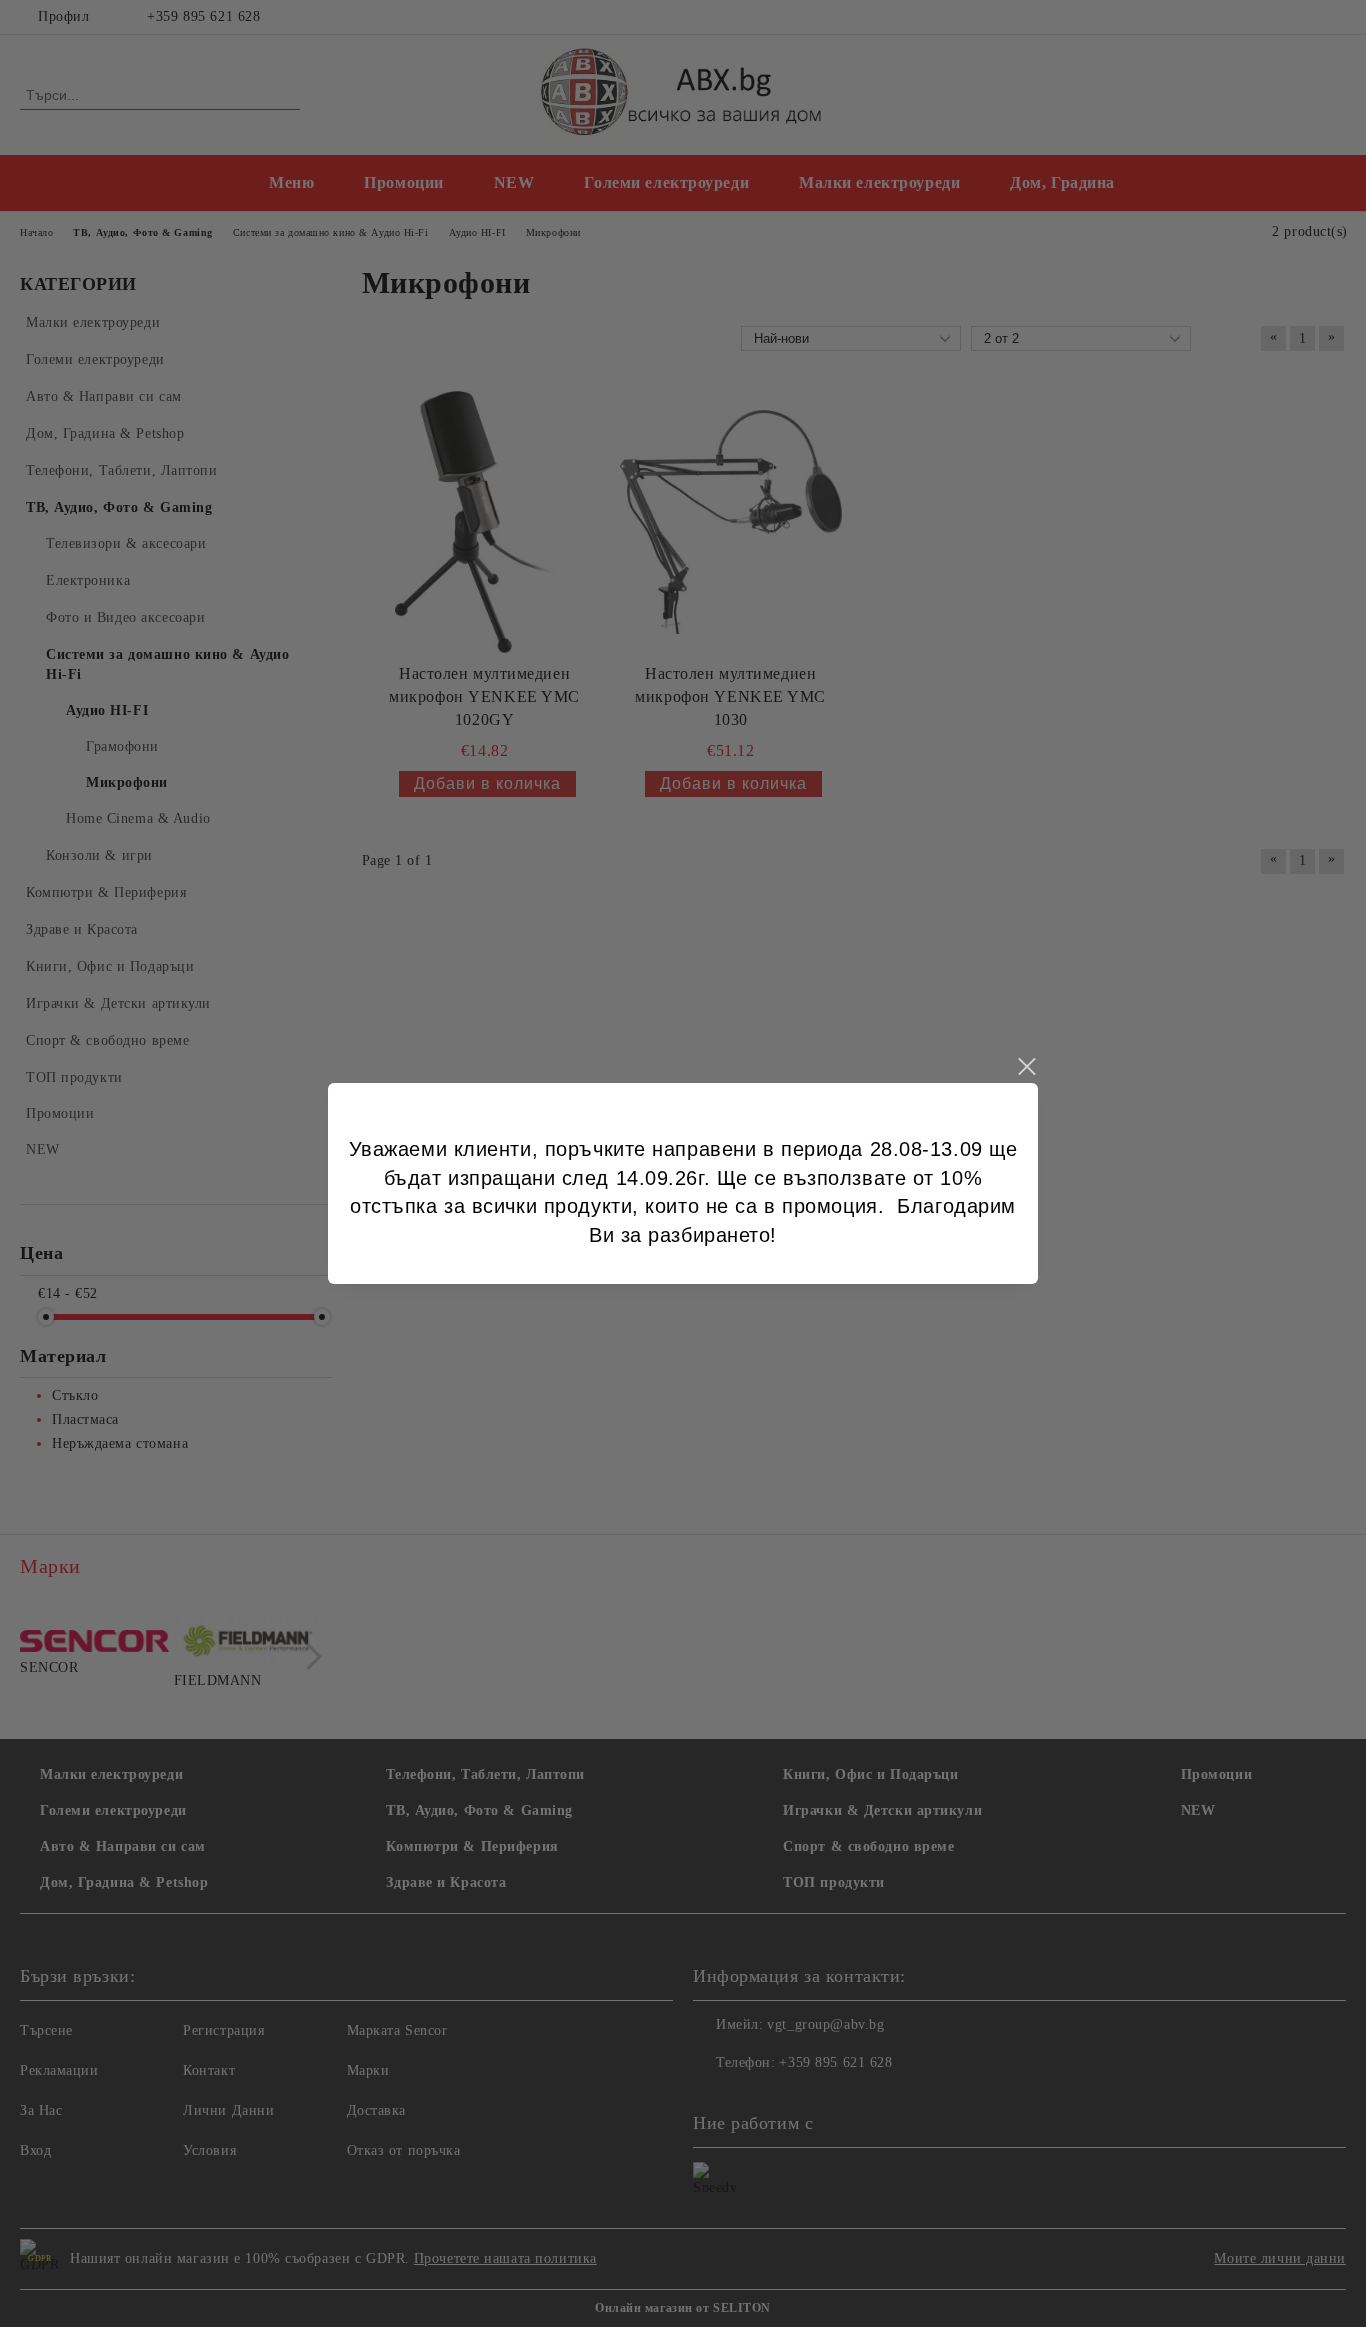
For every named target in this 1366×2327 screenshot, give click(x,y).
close (1026, 1067)
